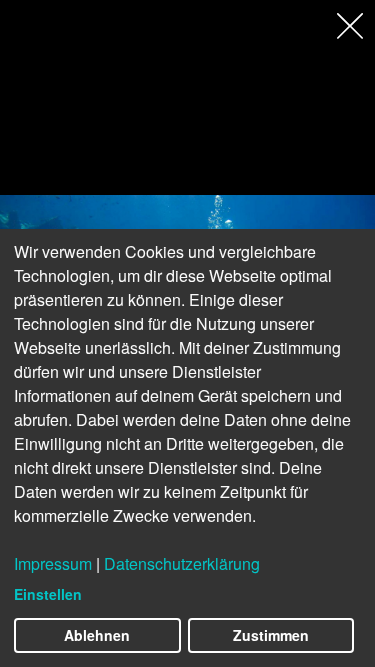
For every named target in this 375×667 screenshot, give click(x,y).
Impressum (53, 563)
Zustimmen (271, 635)
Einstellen (48, 594)
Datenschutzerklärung (182, 563)
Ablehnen (97, 635)
